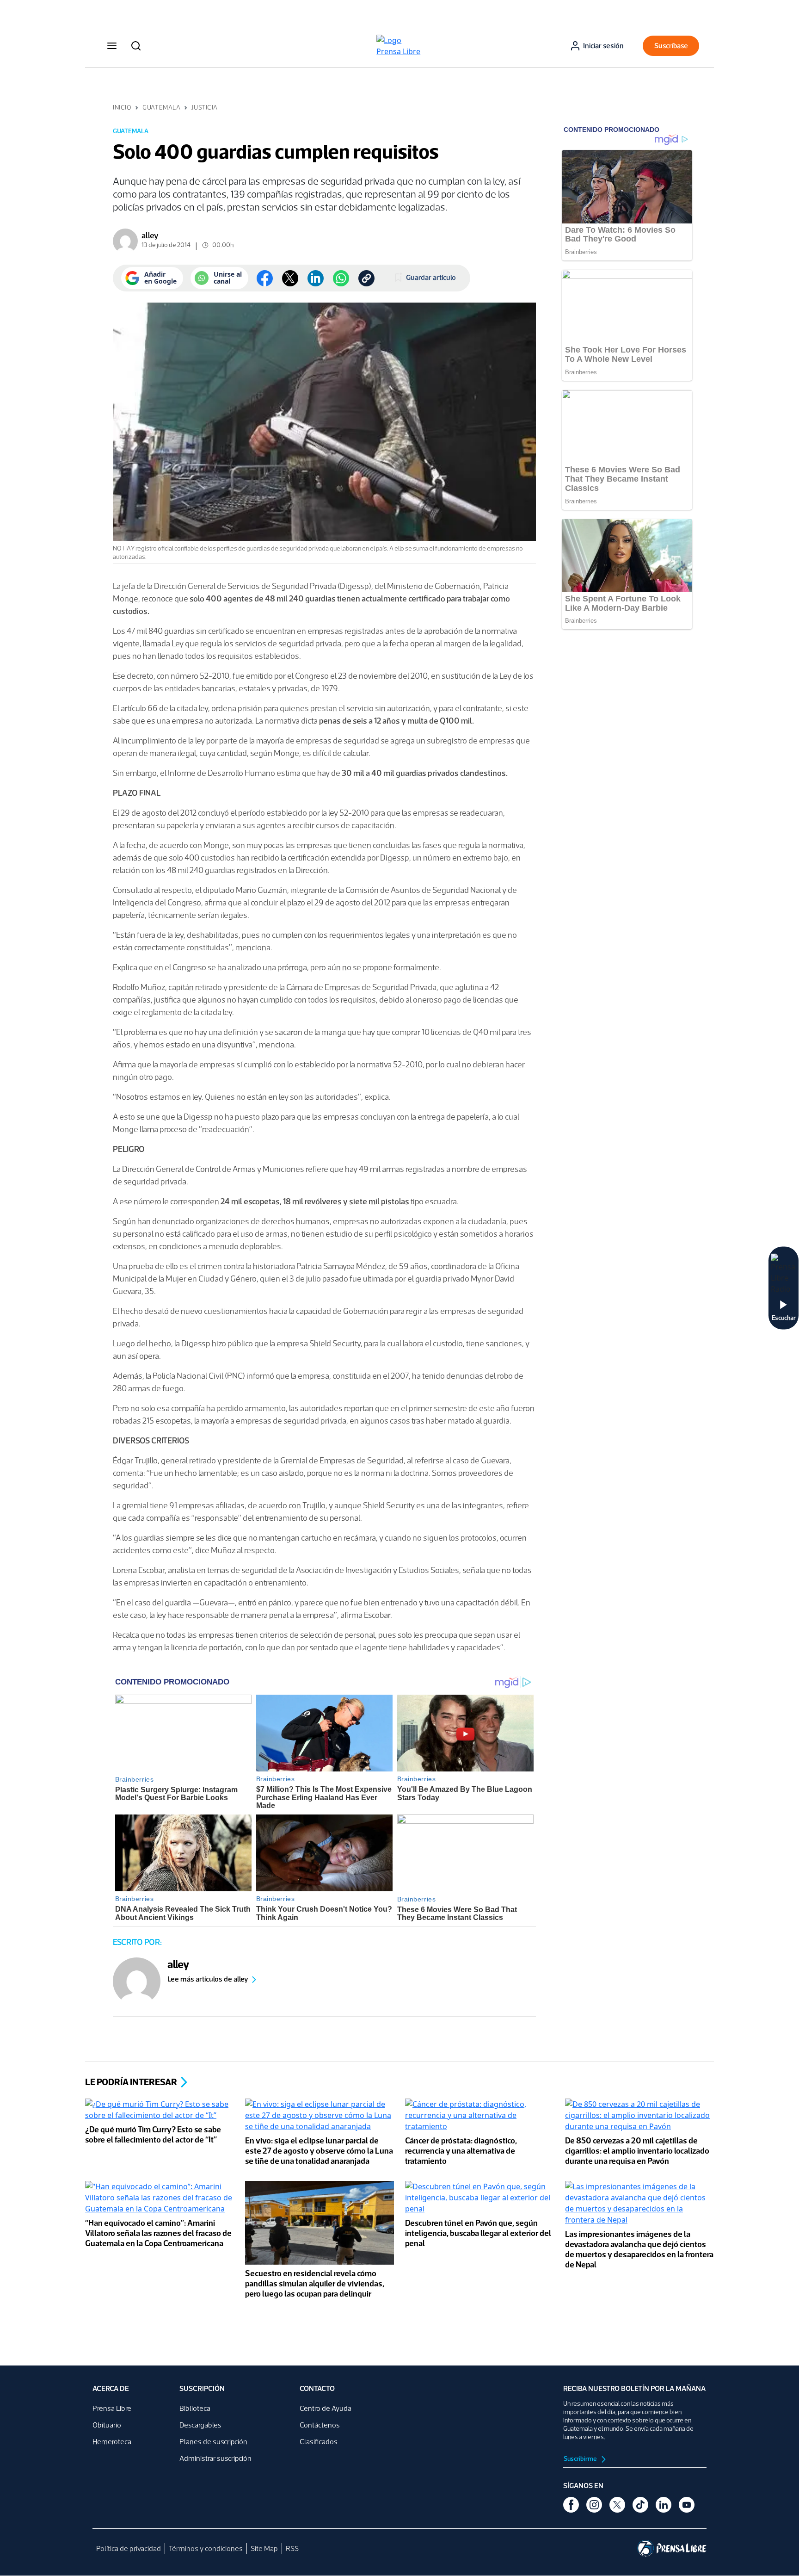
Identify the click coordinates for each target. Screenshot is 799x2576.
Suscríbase (671, 46)
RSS (292, 2548)
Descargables (200, 2425)
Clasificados (319, 2442)
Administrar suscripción (215, 2458)
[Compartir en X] (290, 278)
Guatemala (161, 108)
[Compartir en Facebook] (265, 278)
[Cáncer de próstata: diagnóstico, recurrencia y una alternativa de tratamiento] (479, 2116)
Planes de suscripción (213, 2442)
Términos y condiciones (206, 2548)
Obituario (107, 2425)
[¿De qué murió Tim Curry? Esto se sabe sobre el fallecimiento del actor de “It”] (160, 2111)
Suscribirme (581, 2459)
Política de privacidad (129, 2548)
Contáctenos (320, 2425)
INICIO (122, 108)
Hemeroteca (112, 2442)
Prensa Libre (112, 2408)
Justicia (204, 108)
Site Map (264, 2548)
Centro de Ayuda (326, 2408)
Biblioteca (195, 2408)
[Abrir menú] (112, 46)
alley (150, 235)
